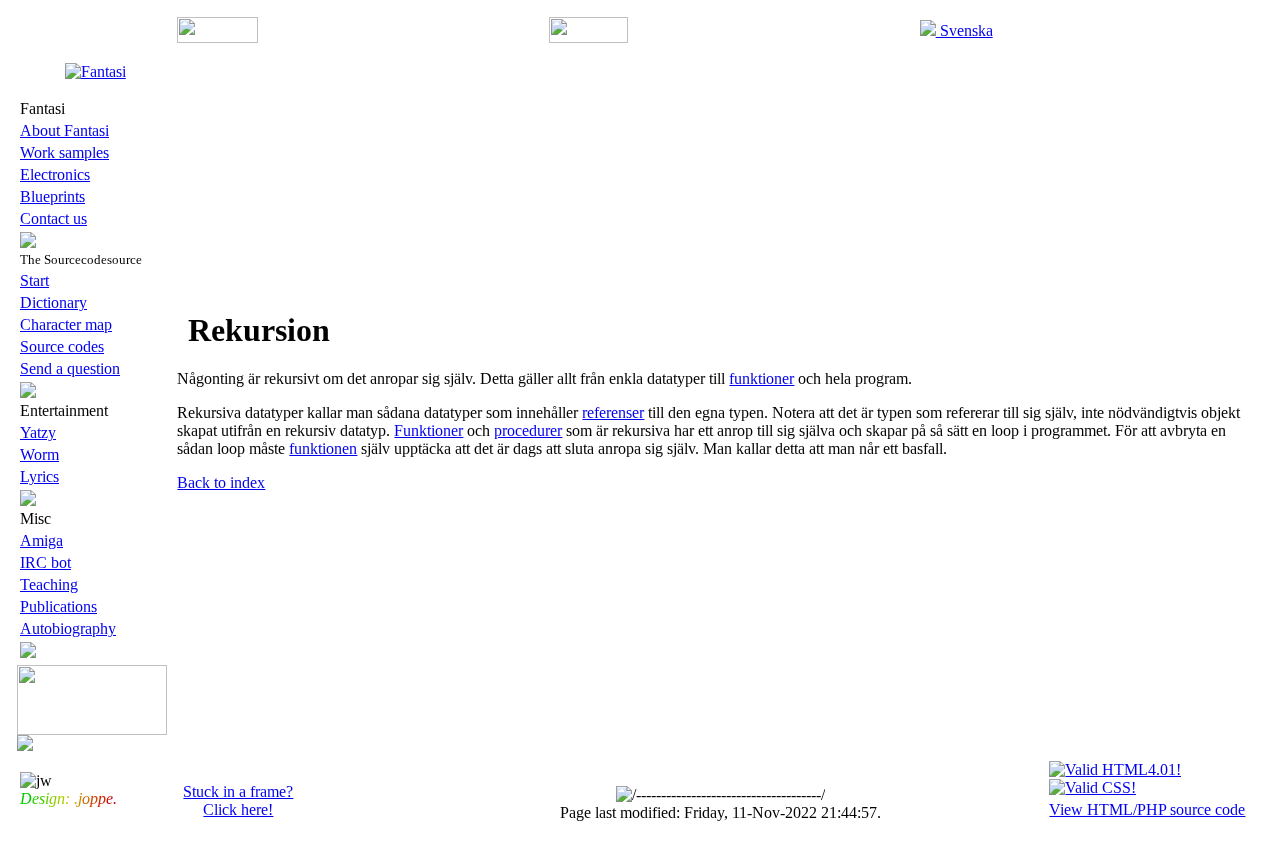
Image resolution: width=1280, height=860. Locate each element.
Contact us (53, 218)
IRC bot (45, 562)
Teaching (49, 584)
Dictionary (53, 302)
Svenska (964, 30)
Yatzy (38, 432)
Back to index (221, 482)
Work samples (64, 152)
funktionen (323, 448)
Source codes (62, 346)
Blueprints (52, 196)
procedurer (528, 430)
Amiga (41, 540)
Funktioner (428, 430)
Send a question (70, 368)
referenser (613, 412)
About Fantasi (64, 130)
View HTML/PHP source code (1147, 809)
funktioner (761, 378)
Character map (66, 324)
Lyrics (39, 476)
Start (34, 280)
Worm (39, 454)
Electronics (55, 174)
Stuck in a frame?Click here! (238, 800)
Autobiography (68, 628)
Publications (58, 606)
